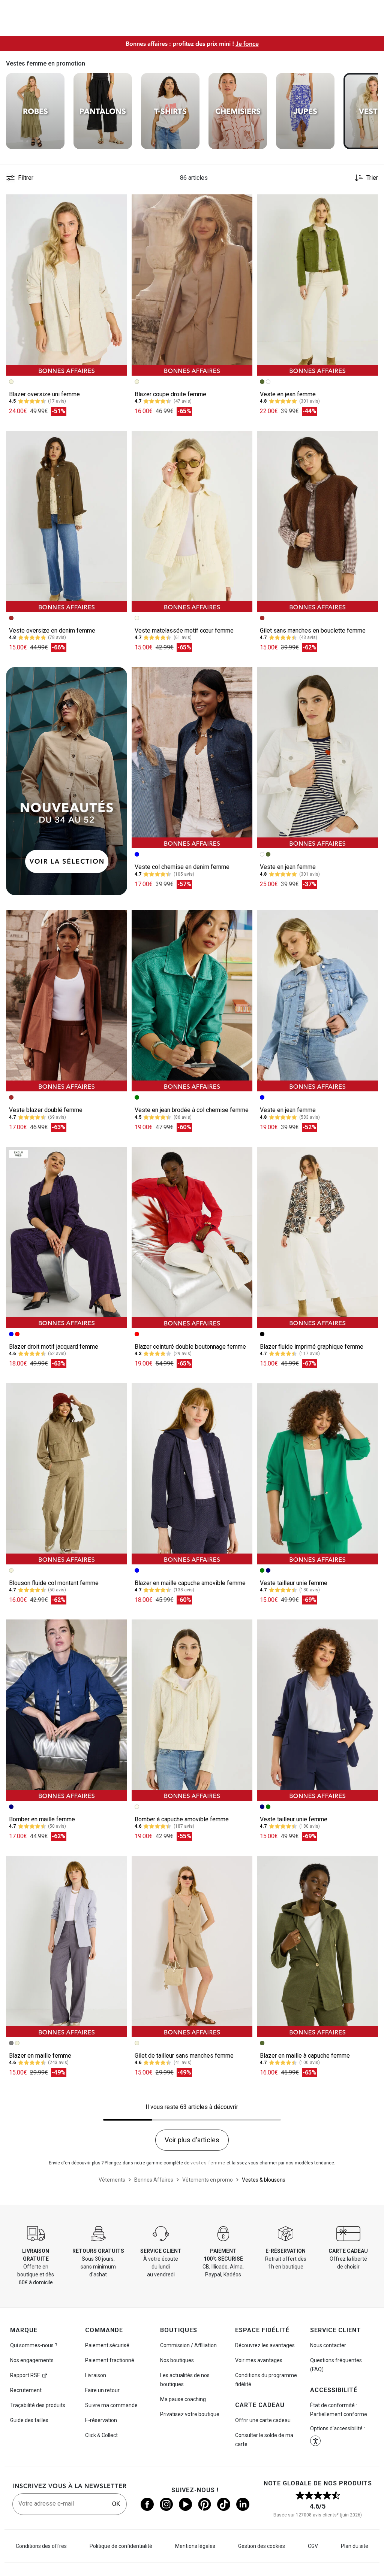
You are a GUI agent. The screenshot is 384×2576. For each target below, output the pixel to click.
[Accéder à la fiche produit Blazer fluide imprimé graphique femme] (317, 1237)
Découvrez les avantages (265, 2345)
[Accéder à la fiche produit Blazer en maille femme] (67, 1946)
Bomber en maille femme (42, 1819)
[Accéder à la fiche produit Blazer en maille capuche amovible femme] (192, 1474)
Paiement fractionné (110, 2360)
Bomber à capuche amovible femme (182, 1819)
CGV (313, 2546)
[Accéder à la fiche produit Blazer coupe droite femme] (192, 285)
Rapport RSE (25, 2375)
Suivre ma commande (111, 2405)
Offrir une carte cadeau (263, 2420)
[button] (118, 203)
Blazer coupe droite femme (170, 394)
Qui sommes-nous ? (34, 2345)
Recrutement (26, 2390)
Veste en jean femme (288, 394)
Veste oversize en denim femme (52, 631)
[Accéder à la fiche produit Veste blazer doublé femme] (67, 1001)
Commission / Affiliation (188, 2345)
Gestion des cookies (262, 2546)
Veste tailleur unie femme (294, 1583)
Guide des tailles (29, 2420)
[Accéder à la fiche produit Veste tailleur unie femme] (317, 1474)
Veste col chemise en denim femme (182, 867)
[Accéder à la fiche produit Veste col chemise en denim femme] (192, 758)
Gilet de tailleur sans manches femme (184, 2056)
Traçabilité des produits (38, 2405)
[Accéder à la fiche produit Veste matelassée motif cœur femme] (192, 521)
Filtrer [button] (26, 178)
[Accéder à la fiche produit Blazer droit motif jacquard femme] (67, 1237)
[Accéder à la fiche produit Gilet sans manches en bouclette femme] (317, 521)
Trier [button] (372, 178)
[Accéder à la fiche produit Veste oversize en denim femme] (67, 521)
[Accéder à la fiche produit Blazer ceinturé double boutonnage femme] (192, 1237)
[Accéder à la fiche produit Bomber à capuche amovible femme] (192, 1710)
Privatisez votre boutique (190, 2414)
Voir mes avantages (259, 2360)
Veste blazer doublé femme (46, 1110)
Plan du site (355, 2546)
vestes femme (208, 2163)
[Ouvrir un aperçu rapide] (118, 203)
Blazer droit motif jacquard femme (54, 1347)
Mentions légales (195, 2546)
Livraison (96, 2375)
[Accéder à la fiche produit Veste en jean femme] (317, 285)
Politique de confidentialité (121, 2546)
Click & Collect (101, 2435)
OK (116, 2504)
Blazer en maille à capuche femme (305, 2056)
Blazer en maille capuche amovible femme (190, 1583)
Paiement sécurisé (107, 2345)
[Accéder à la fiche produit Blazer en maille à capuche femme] (317, 1946)
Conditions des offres (41, 2546)
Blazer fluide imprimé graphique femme (312, 1347)
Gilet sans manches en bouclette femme (313, 631)
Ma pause (183, 2399)
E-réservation (101, 2420)
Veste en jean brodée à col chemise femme (192, 1110)
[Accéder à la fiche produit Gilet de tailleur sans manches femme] (192, 1946)
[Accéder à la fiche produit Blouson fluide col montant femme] (67, 1474)
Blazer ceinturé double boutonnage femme (190, 1347)
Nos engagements (32, 2360)
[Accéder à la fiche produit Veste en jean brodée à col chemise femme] (192, 1001)
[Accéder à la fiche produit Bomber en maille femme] (67, 1710)
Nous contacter (328, 2345)
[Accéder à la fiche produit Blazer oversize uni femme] (67, 285)
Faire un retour (102, 2390)
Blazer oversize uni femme (44, 394)
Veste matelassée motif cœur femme (184, 631)
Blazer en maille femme (40, 2056)
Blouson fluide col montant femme (54, 1583)
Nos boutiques (177, 2360)
